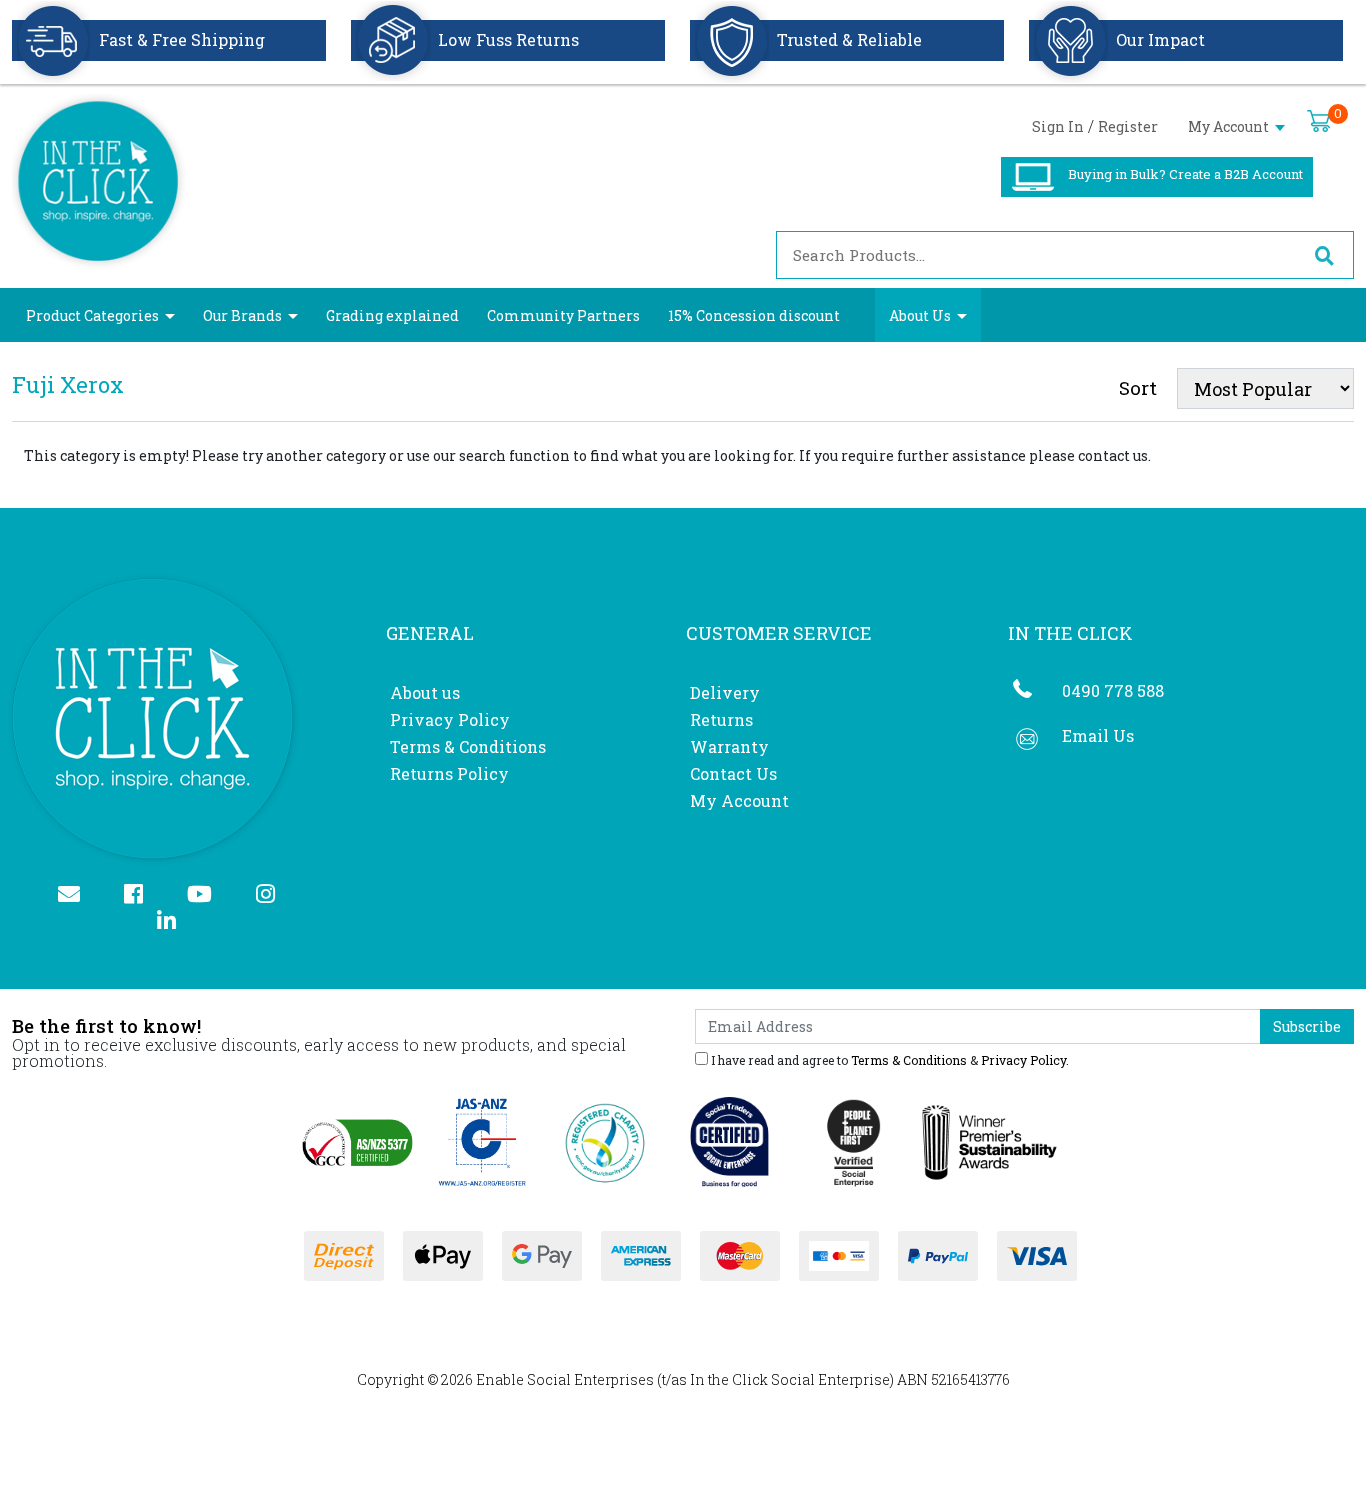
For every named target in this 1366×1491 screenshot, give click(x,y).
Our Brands (242, 315)
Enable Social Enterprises (565, 1379)
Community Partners (563, 315)
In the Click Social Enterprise (790, 1379)
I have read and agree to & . (888, 1059)
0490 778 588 (1113, 690)
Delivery (725, 692)
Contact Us (733, 773)
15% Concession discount (754, 315)
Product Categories (92, 315)
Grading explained (392, 315)
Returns (721, 719)
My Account (1230, 126)
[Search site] (1324, 255)
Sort (1138, 387)
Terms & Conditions (468, 746)
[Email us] (77, 895)
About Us (920, 315)
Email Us (1098, 735)
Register (1128, 126)
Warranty (729, 746)
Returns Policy (449, 773)
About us (425, 692)
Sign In (1058, 126)
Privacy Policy (450, 719)
